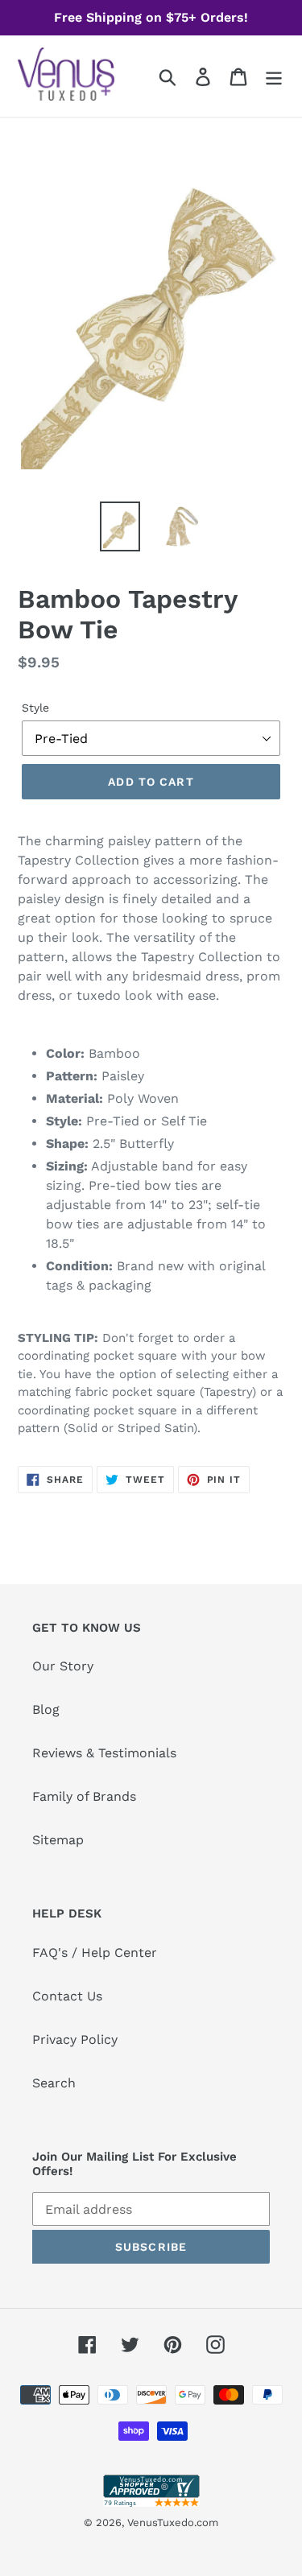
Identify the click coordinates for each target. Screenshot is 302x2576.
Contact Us (67, 1996)
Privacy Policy (75, 2039)
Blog (46, 1709)
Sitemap (58, 1840)
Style (35, 708)
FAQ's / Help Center (95, 1953)
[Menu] (274, 76)
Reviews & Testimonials (104, 1753)
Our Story (63, 1666)
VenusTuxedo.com (173, 2522)
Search (54, 2083)
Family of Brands (84, 1796)
